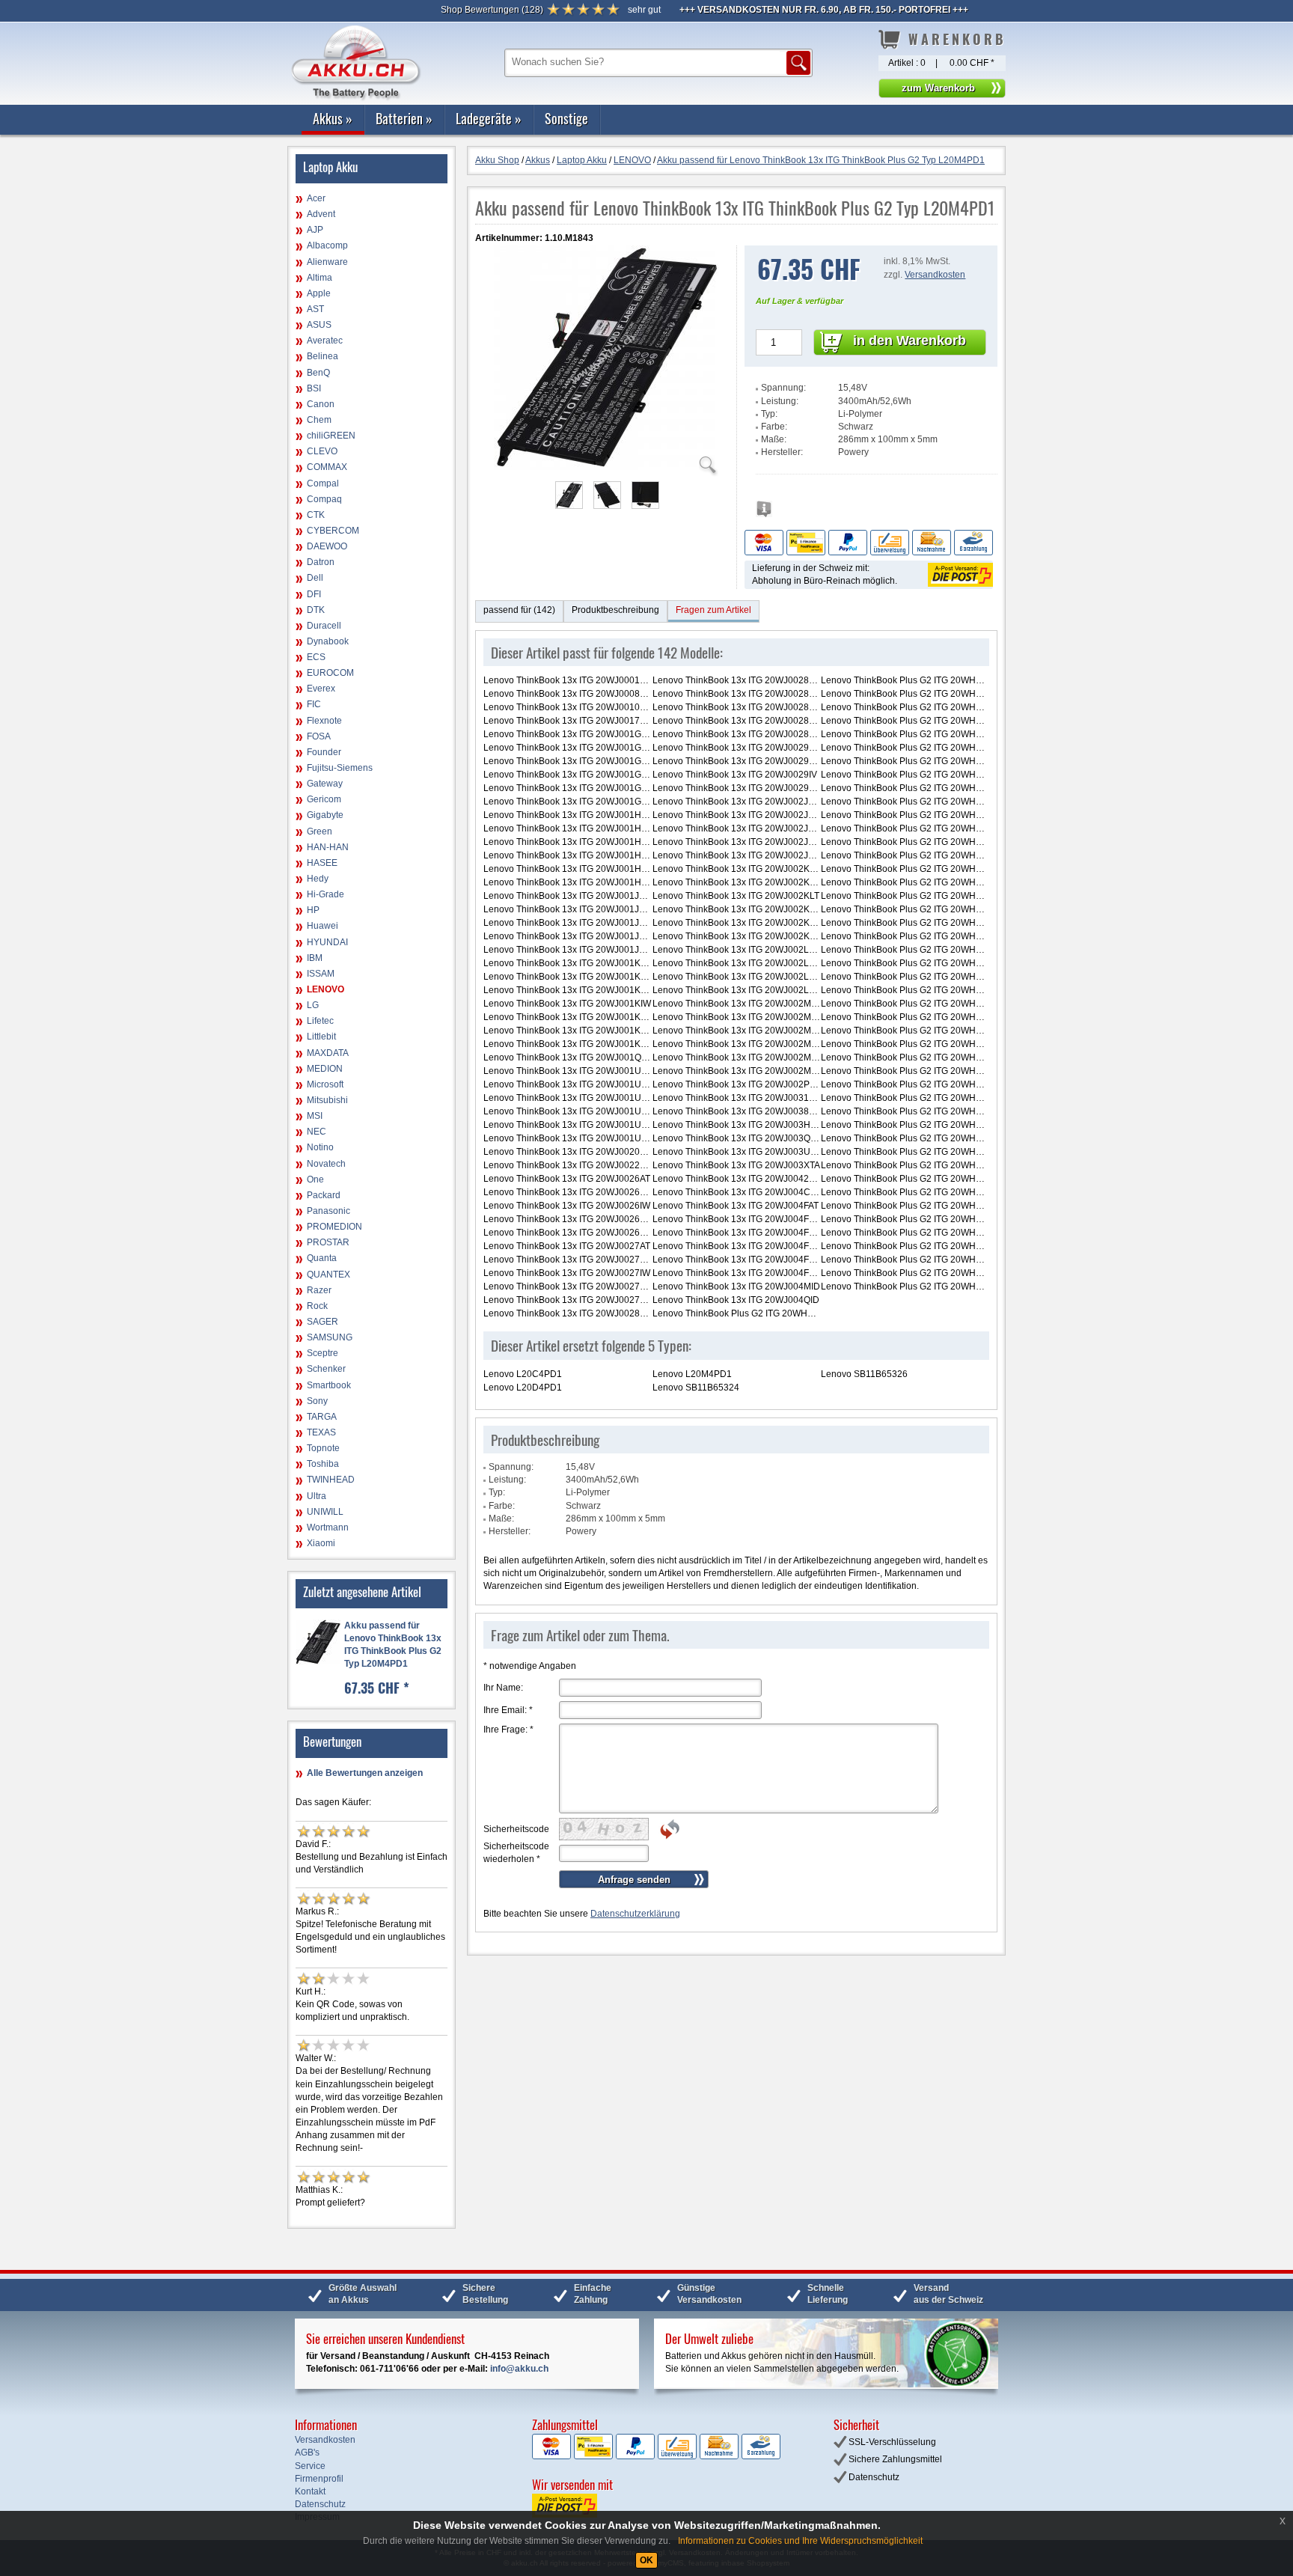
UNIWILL (325, 1512)
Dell (315, 578)
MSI (315, 1116)
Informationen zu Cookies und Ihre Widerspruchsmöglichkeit (800, 2541)
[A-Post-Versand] (959, 574)
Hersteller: (782, 452)
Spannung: (783, 388)
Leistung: (780, 401)
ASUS (319, 325)
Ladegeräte (489, 118)
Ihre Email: (508, 1710)
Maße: (774, 439)
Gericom (324, 799)
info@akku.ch (519, 2369)
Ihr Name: (503, 1688)
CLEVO (322, 451)
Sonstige (566, 118)
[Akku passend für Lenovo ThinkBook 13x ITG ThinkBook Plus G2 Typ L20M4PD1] (606, 467)
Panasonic (328, 1211)
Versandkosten (935, 275)
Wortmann (328, 1527)
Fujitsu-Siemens (340, 768)
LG (313, 1005)
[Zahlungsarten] (869, 542)
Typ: (769, 414)
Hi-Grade (325, 894)
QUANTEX (328, 1275)
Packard (324, 1195)
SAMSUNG (330, 1337)
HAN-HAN (328, 847)
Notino (320, 1147)
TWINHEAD (331, 1480)
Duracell (324, 626)
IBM (315, 958)
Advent (321, 214)
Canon (321, 404)
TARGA (322, 1417)
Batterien (404, 118)
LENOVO (325, 989)
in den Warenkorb (910, 341)
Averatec (325, 341)
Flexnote (324, 721)
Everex (321, 689)
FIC (314, 704)
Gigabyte (325, 815)
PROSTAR (328, 1242)
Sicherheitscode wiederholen (516, 1853)
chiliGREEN (331, 436)
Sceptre (323, 1353)
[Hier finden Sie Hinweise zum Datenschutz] (764, 513)
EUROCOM (330, 673)
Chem (319, 420)
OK (646, 2560)
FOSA (319, 736)
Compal (323, 483)
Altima (320, 278)
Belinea (323, 356)
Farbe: (774, 427)
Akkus (333, 118)
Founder (324, 752)
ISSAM (321, 974)
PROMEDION (334, 1227)
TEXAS (321, 1432)
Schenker (326, 1369)
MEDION (325, 1069)
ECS (316, 657)
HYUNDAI (327, 942)
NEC (317, 1132)
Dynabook (328, 641)
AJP (315, 230)
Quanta (322, 1258)
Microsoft (325, 1084)
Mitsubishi (327, 1100)
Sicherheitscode (516, 1829)
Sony (317, 1401)
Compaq (324, 499)
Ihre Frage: (508, 1730)
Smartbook (329, 1385)
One (315, 1179)
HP (313, 910)
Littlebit (321, 1037)
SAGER (323, 1322)
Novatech (326, 1164)
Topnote (323, 1448)
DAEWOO (327, 546)
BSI (314, 388)
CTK (316, 515)
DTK (316, 610)
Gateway (325, 784)
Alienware (327, 262)
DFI (314, 594)
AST (315, 309)
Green (320, 831)
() (492, 10)
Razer (319, 1290)
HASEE (322, 863)
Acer (316, 198)
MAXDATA (328, 1053)
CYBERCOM (333, 531)
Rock (317, 1306)
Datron (321, 562)
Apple (319, 293)
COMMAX (327, 467)
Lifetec (320, 1021)
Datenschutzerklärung (635, 1914)
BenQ (318, 373)
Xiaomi (321, 1543)
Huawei (323, 926)
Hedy (318, 879)
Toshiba (323, 1464)
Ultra (317, 1496)
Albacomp (327, 245)
